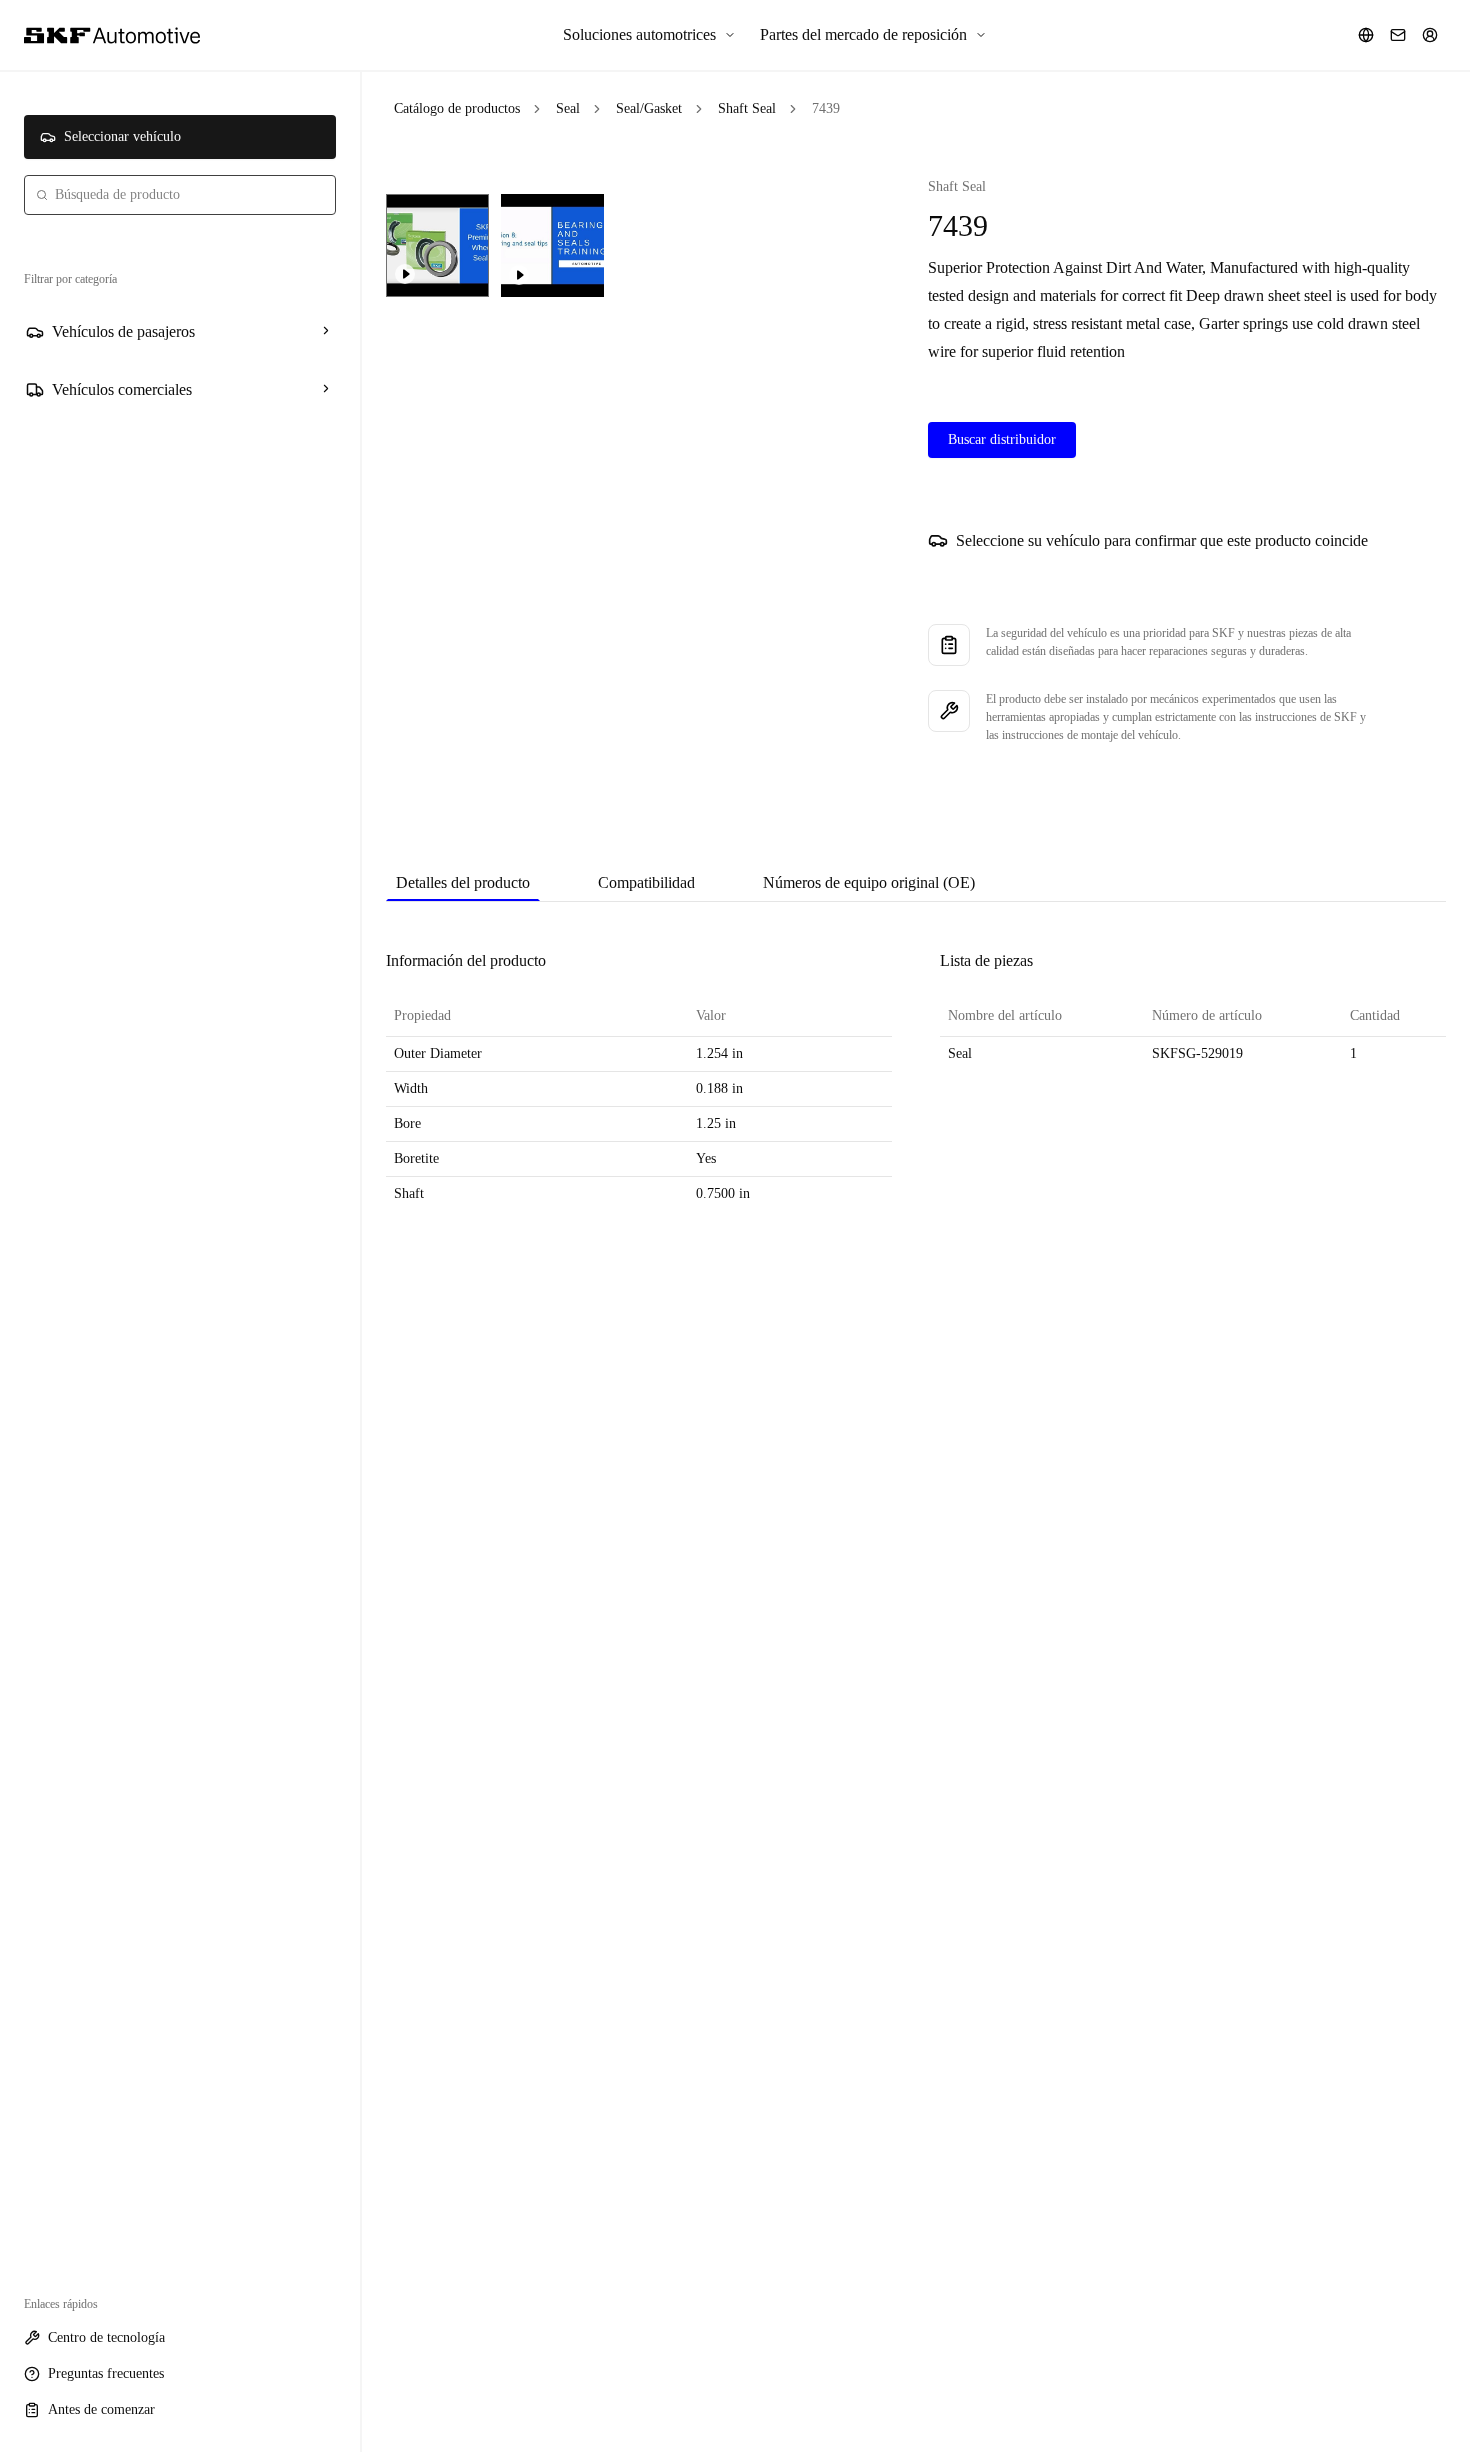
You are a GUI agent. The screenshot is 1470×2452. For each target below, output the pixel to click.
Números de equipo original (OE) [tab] (869, 882)
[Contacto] (1398, 35)
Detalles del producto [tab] (463, 882)
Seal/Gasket (649, 108)
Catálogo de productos (457, 108)
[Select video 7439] (437, 245)
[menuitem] (649, 35)
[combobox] (180, 195)
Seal (568, 108)
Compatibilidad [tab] (646, 882)
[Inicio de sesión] (1430, 35)
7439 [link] (826, 108)
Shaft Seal (747, 108)
